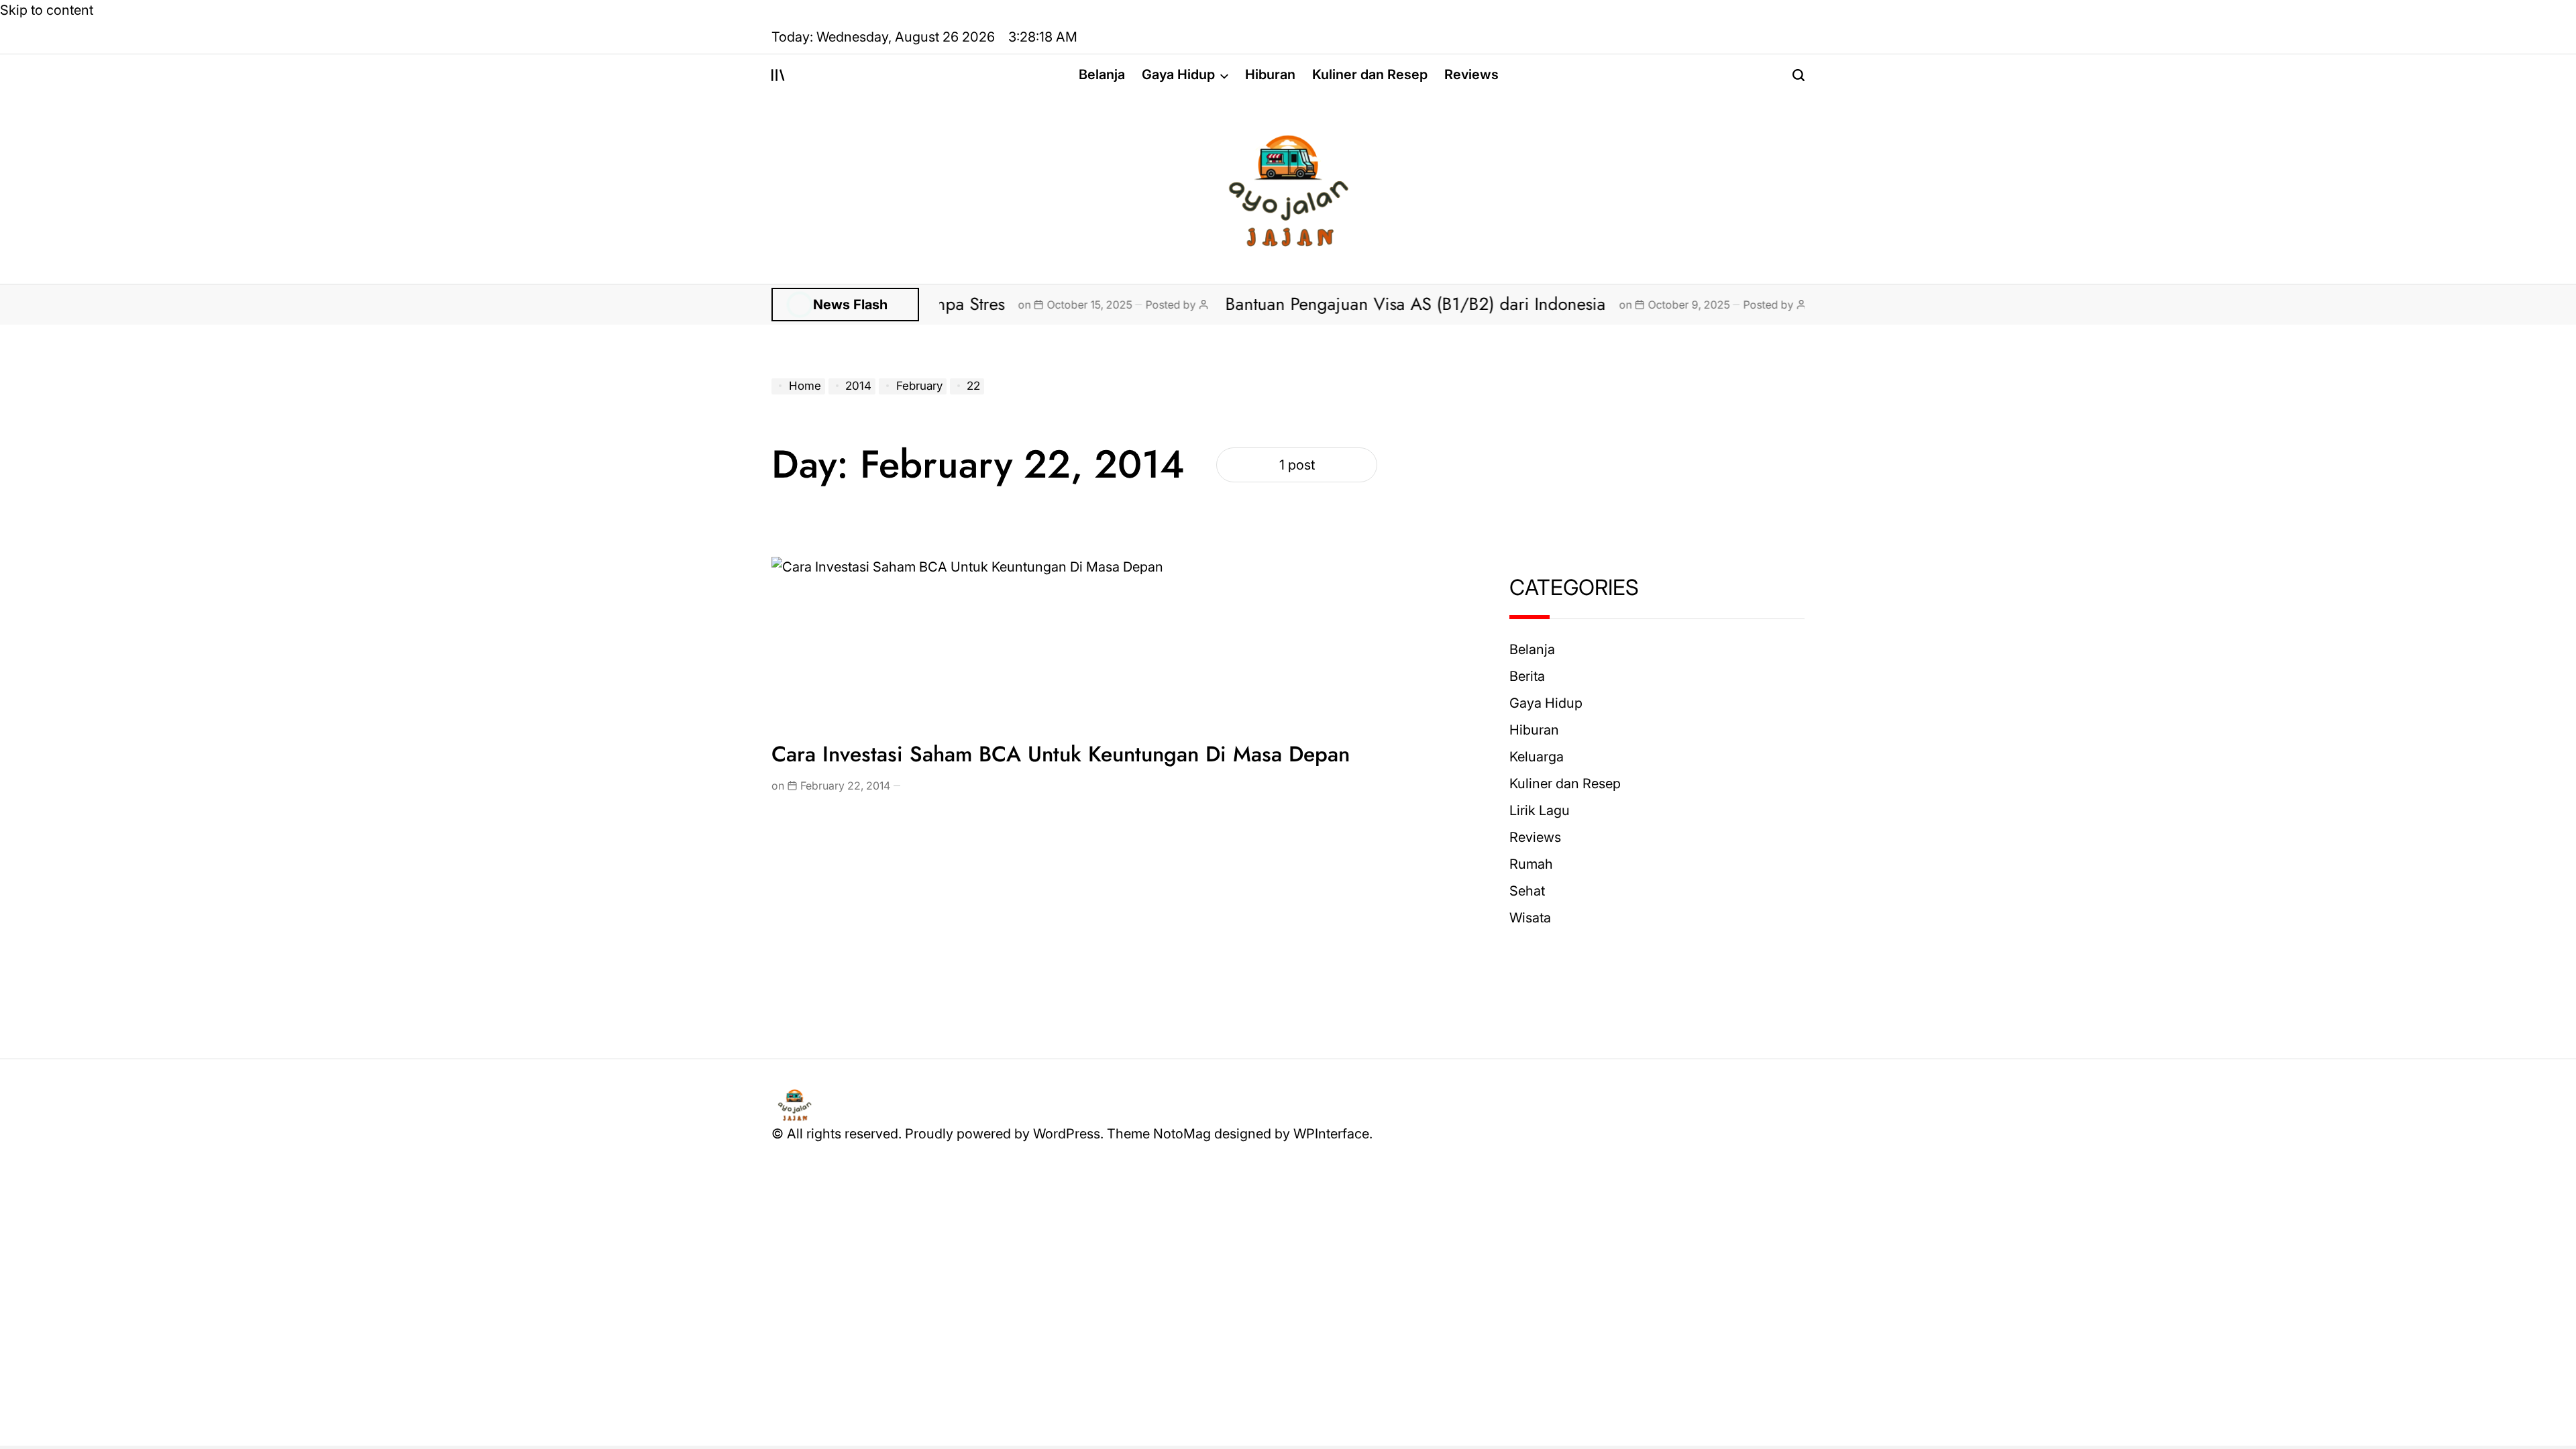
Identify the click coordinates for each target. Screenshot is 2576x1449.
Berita (1527, 676)
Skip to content (47, 10)
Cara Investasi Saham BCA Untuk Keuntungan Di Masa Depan (1061, 754)
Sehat (1527, 891)
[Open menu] (778, 75)
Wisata (1530, 918)
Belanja (1102, 74)
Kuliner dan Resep (1370, 74)
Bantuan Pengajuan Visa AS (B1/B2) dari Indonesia (1345, 304)
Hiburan (1270, 74)
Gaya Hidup (1178, 74)
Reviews (1471, 74)
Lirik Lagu (1540, 810)
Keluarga (1537, 757)
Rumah (1531, 864)
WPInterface (1331, 1134)
